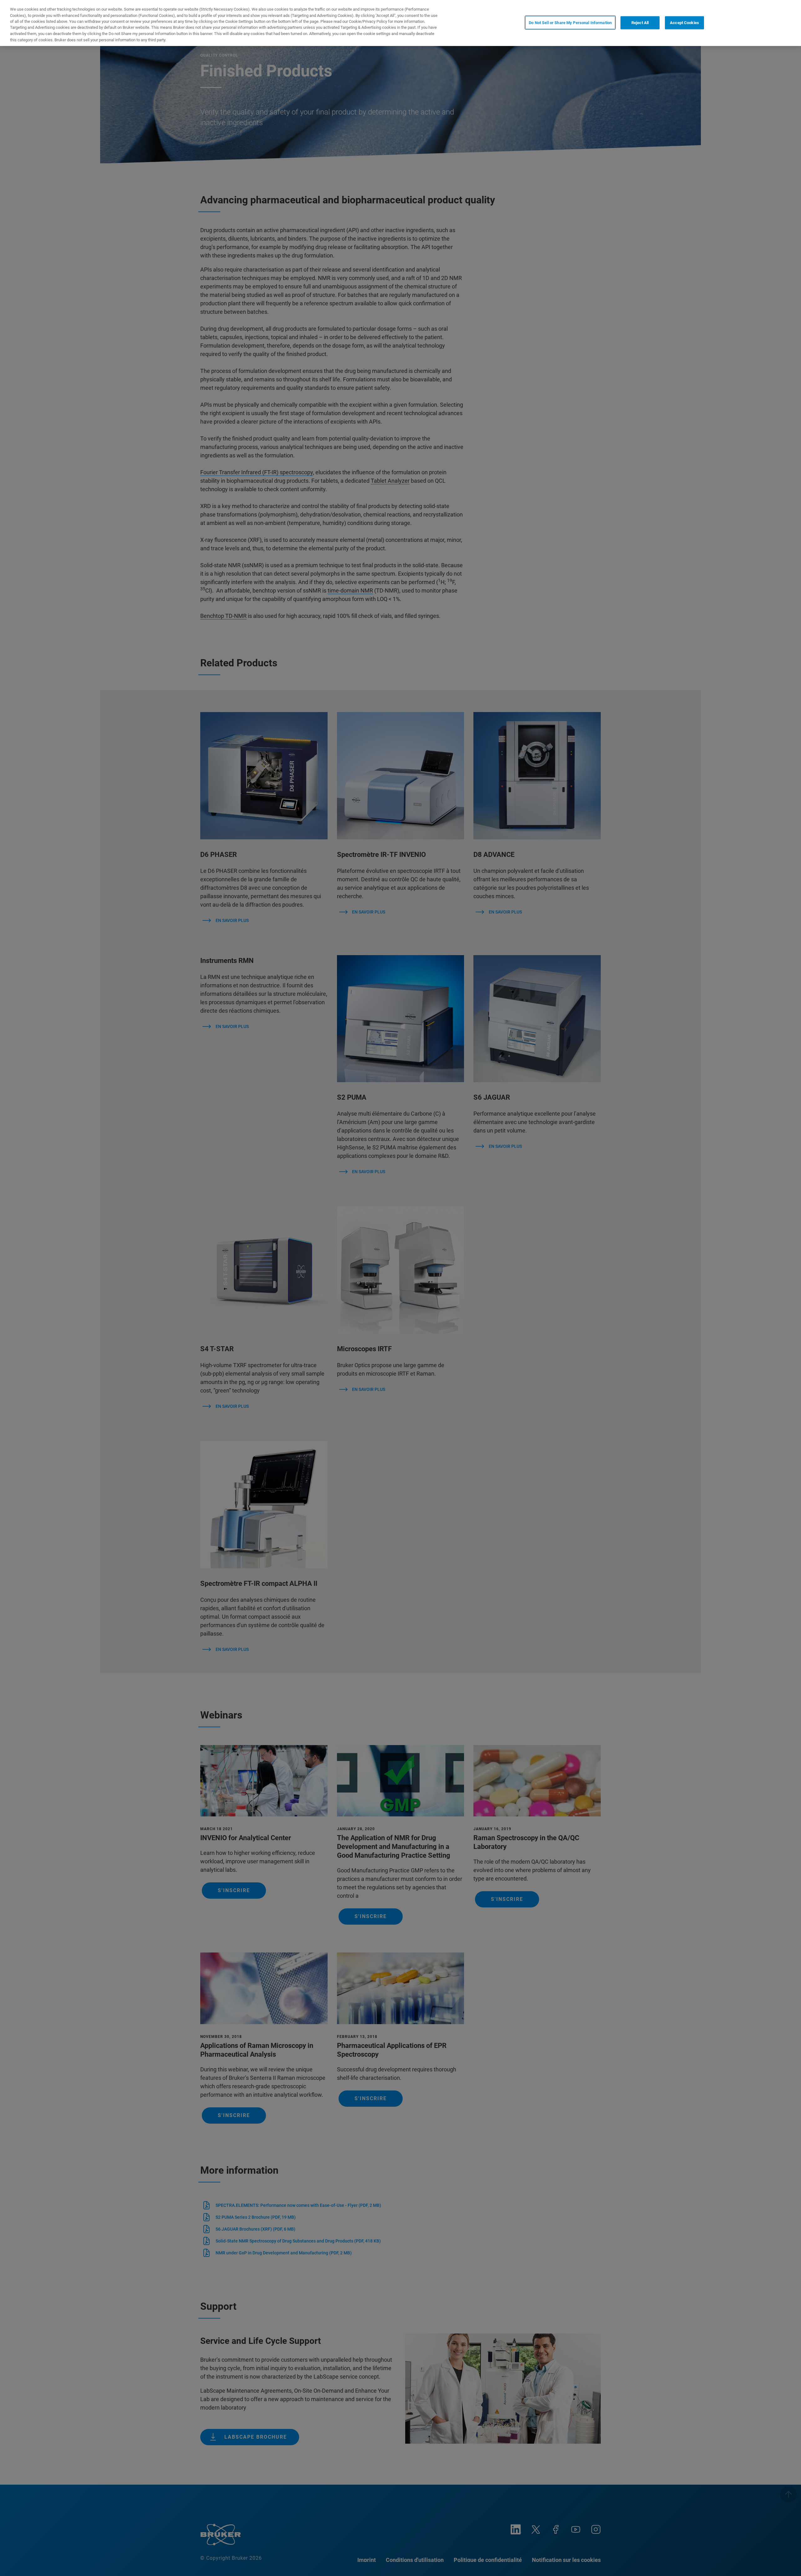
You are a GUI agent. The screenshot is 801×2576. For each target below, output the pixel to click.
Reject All (640, 22)
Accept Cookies (684, 22)
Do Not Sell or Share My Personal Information (570, 22)
